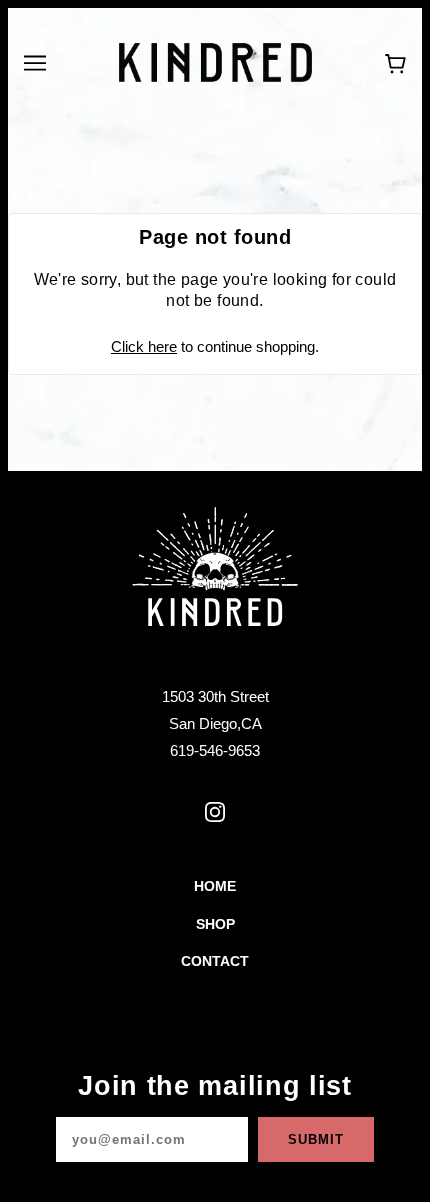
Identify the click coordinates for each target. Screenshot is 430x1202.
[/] (215, 60)
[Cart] (395, 62)
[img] (215, 812)
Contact (215, 961)
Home (215, 886)
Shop (215, 924)
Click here (144, 346)
